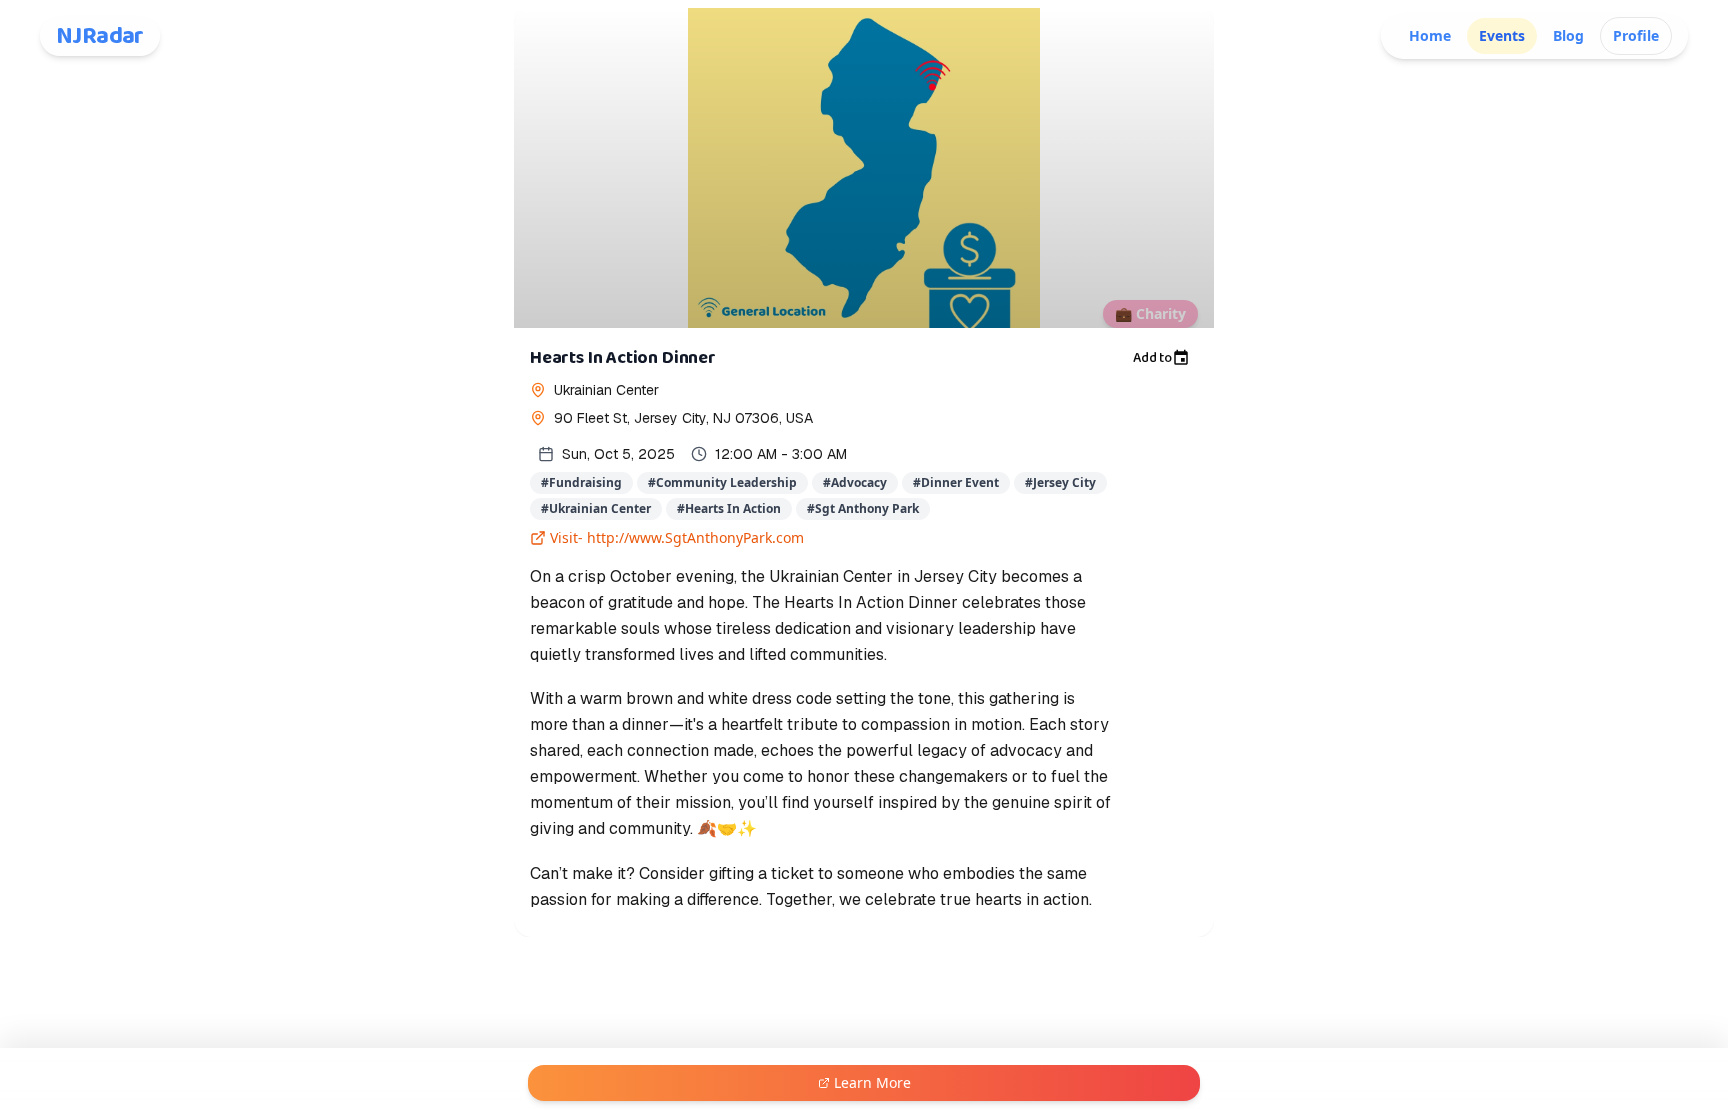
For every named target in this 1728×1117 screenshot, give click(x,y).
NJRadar (100, 36)
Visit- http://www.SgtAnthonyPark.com (677, 537)
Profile (1636, 35)
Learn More (872, 1082)
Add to (1152, 358)
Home (1430, 35)
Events (1502, 35)
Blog (1568, 35)
